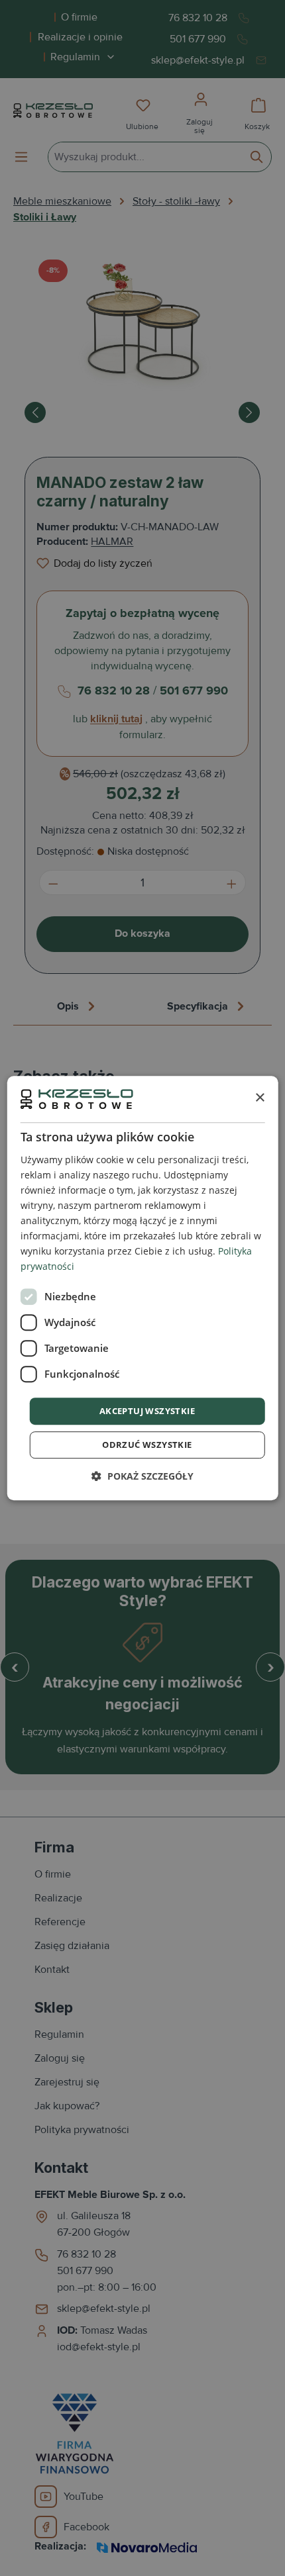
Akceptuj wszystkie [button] (147, 1411)
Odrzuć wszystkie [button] (147, 1445)
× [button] (259, 1099)
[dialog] (143, 1288)
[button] (142, 1476)
